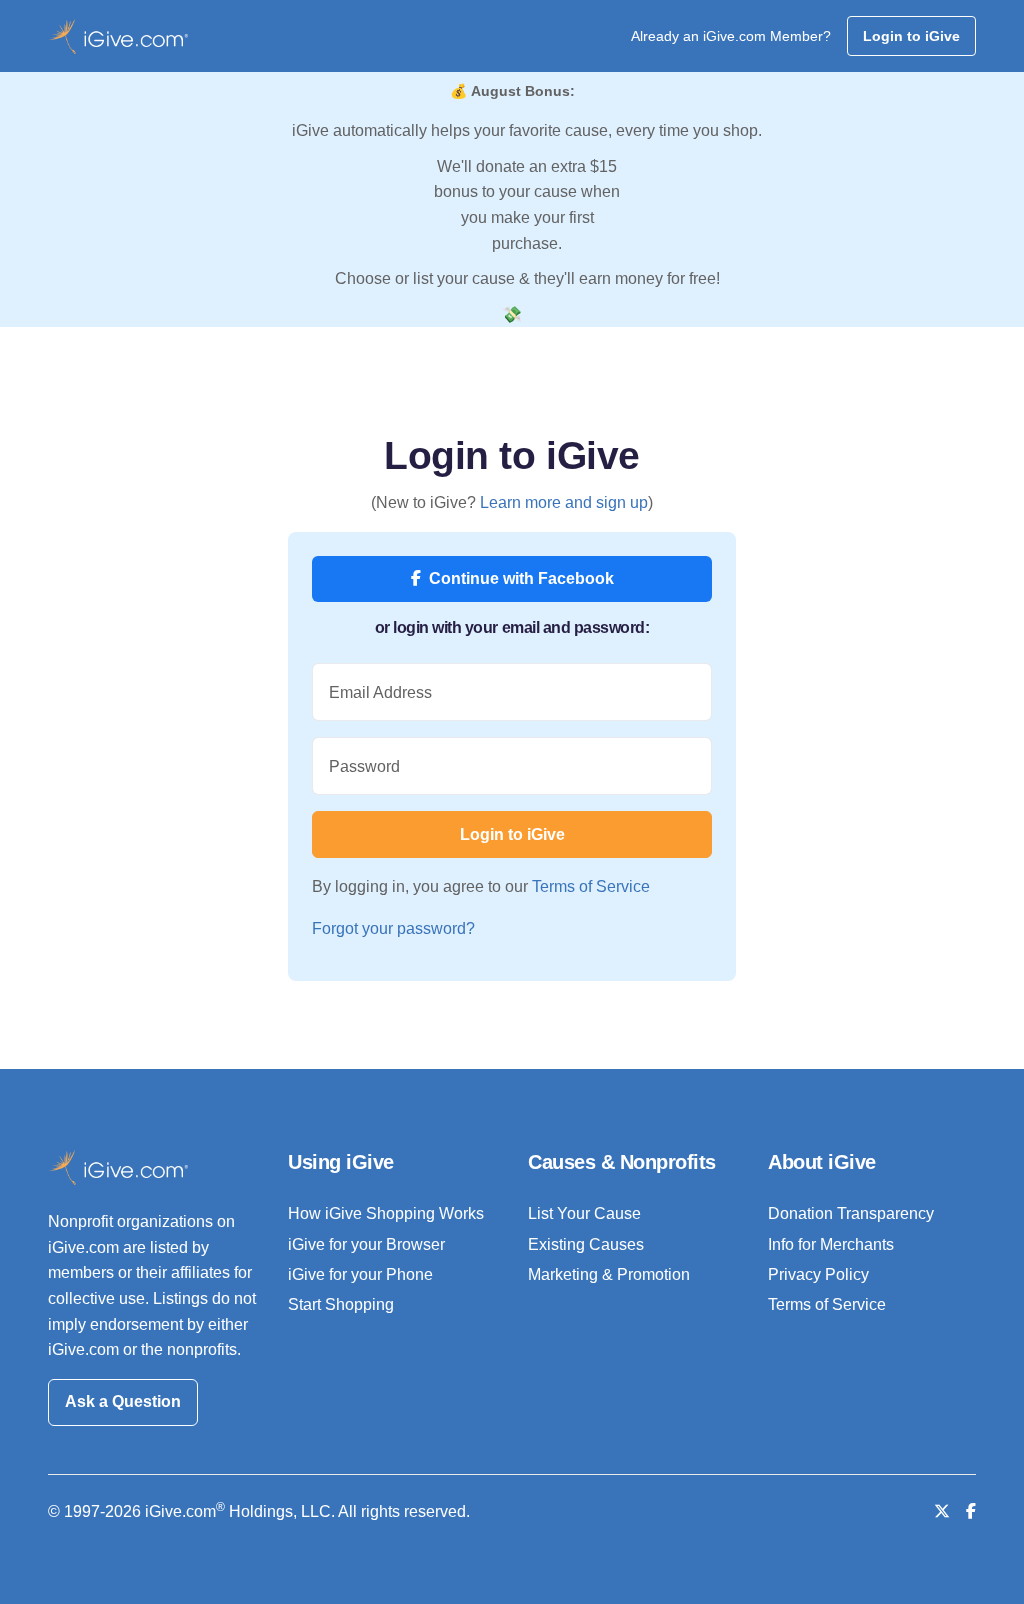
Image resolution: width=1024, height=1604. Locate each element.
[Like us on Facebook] (971, 1511)
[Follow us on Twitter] (942, 1511)
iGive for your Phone (360, 1274)
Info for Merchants (831, 1244)
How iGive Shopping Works (386, 1213)
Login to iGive (911, 36)
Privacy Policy (818, 1274)
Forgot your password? (393, 928)
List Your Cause (584, 1213)
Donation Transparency (851, 1213)
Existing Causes (586, 1244)
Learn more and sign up (564, 502)
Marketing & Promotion (609, 1274)
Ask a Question (123, 1401)
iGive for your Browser (366, 1244)
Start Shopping (341, 1304)
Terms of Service (591, 886)
